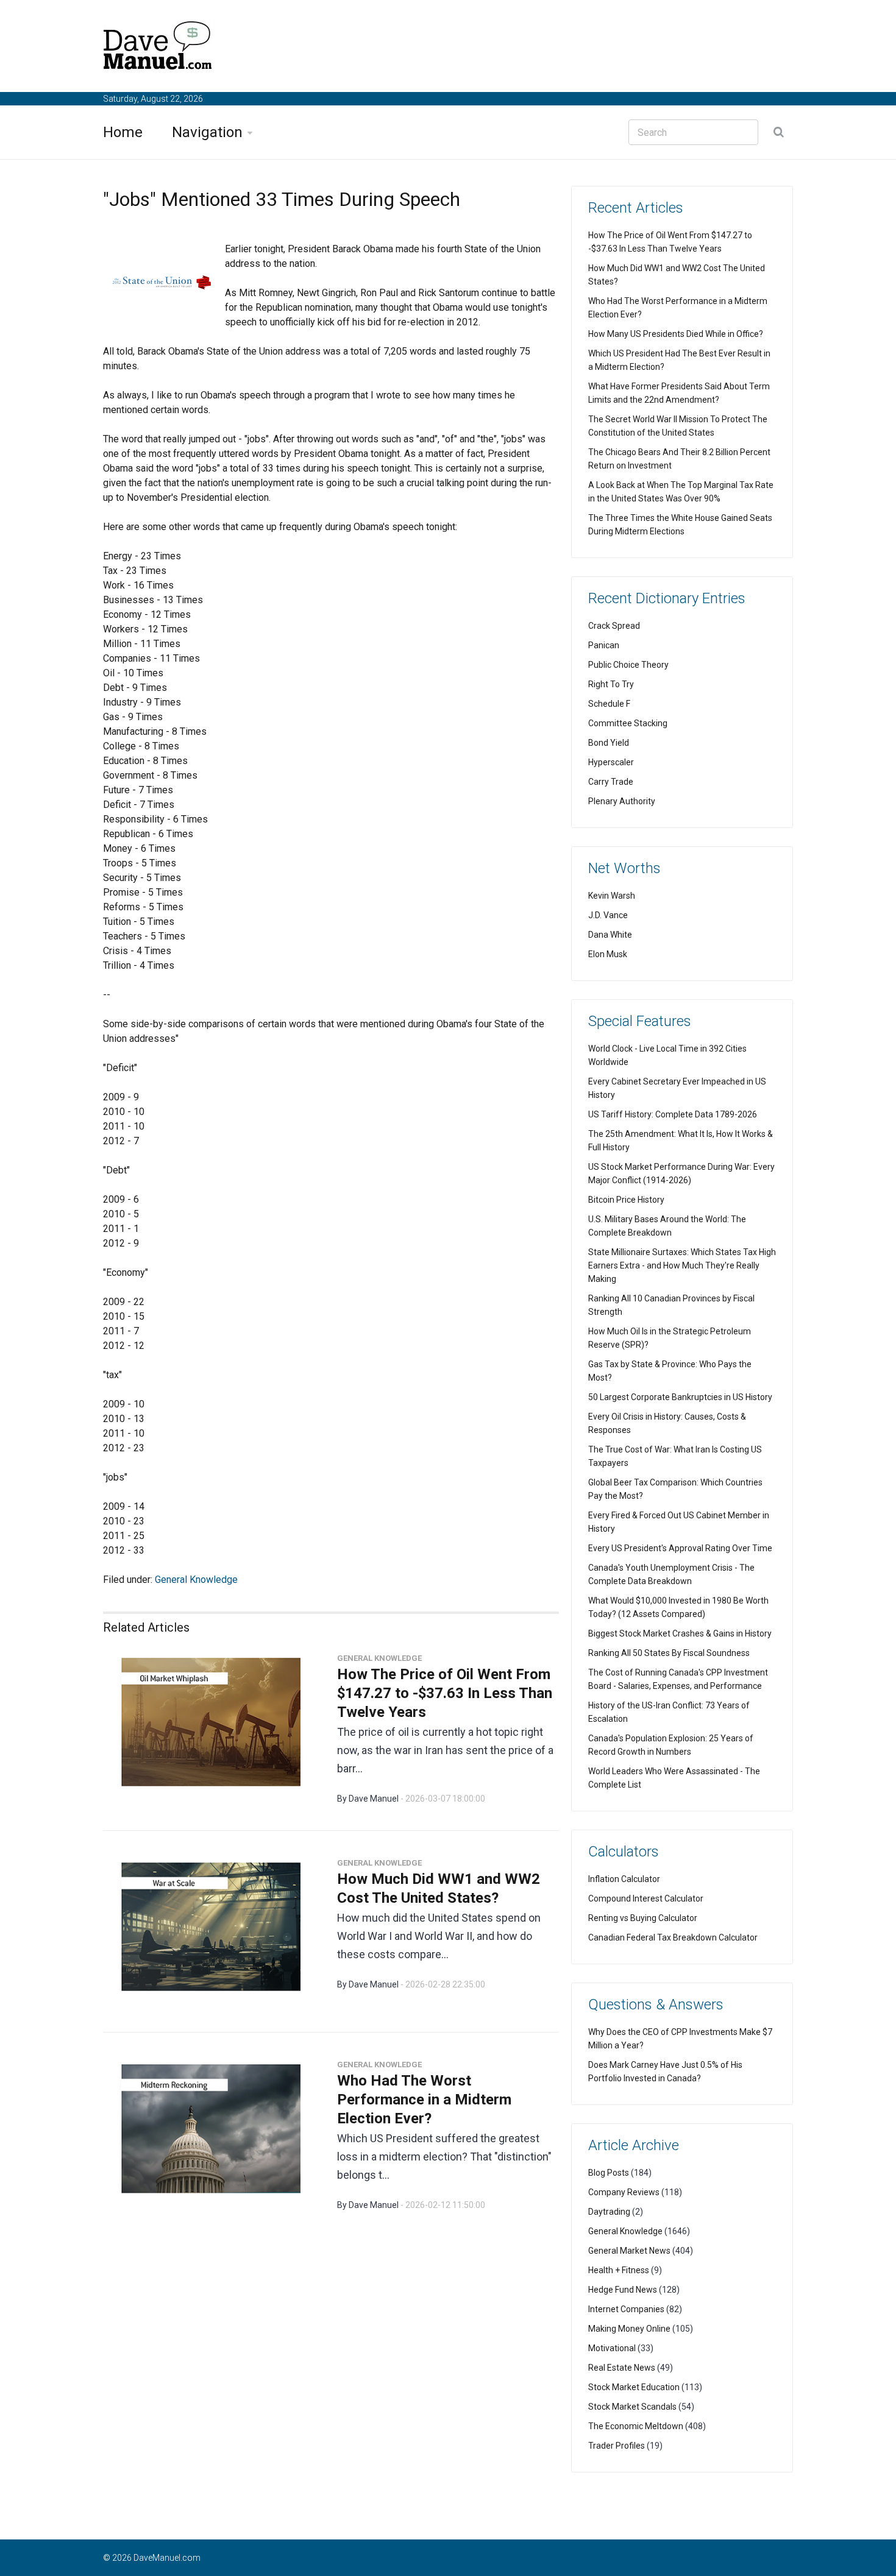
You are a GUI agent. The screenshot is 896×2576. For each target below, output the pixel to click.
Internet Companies (626, 2309)
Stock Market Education (634, 2387)
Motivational (612, 2348)
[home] (158, 48)
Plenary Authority (622, 801)
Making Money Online (629, 2329)
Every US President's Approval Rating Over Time (680, 1548)
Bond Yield (609, 743)
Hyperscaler (611, 762)
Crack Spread (614, 626)
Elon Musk (608, 954)
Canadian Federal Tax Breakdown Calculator (673, 1937)
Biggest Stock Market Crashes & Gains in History (680, 1633)
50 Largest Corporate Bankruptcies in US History (680, 1397)
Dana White (610, 935)
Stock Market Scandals (632, 2407)
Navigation (207, 132)
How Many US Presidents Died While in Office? (676, 334)
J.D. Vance (608, 915)
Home (123, 132)
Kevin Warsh (612, 896)
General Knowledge (196, 1580)
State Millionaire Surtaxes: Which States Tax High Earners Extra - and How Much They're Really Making (682, 1265)
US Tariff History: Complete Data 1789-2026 (673, 1114)
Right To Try (611, 684)
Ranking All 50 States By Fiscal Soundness (669, 1653)
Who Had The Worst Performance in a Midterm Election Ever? (424, 2100)
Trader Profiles (617, 2446)
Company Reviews (624, 2192)
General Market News (629, 2251)
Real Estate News (622, 2368)
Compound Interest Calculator (646, 1898)
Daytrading (609, 2212)
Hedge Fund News (623, 2290)
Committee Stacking (628, 723)
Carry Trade (611, 782)
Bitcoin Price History (626, 1200)
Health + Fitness (619, 2270)
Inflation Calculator (624, 1879)
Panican (604, 645)
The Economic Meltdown (636, 2426)
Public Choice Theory (628, 665)
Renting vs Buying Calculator (643, 1918)
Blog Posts (609, 2173)
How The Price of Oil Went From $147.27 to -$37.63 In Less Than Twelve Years (445, 1693)
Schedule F (609, 704)
